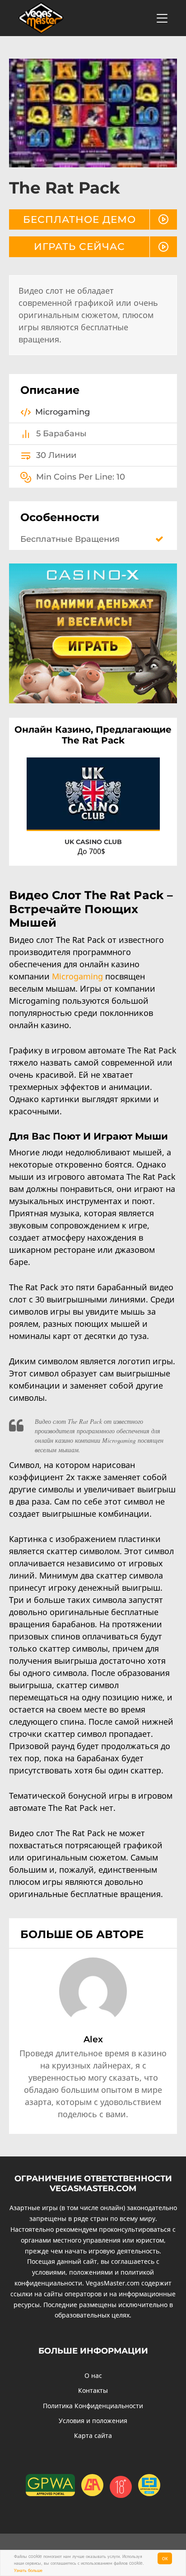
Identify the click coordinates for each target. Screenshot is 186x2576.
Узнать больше (28, 2570)
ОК (165, 2558)
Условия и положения (93, 2421)
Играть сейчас (79, 246)
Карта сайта (93, 2435)
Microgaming (77, 976)
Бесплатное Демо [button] (79, 219)
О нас (93, 2375)
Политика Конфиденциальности (93, 2406)
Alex (93, 2039)
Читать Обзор (131, 815)
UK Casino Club (93, 842)
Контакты (93, 2390)
